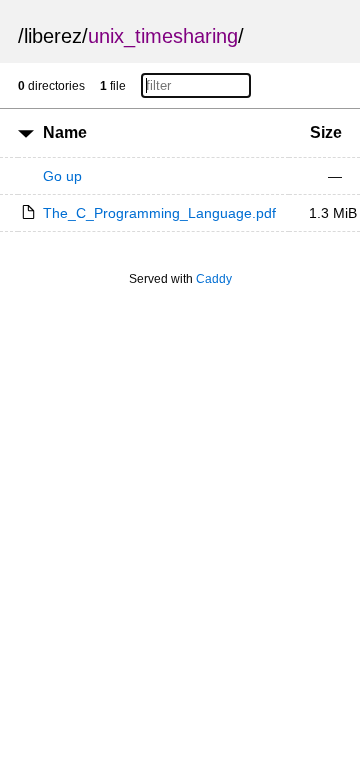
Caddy (214, 279)
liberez (53, 36)
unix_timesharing (163, 36)
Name (65, 132)
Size (326, 132)
